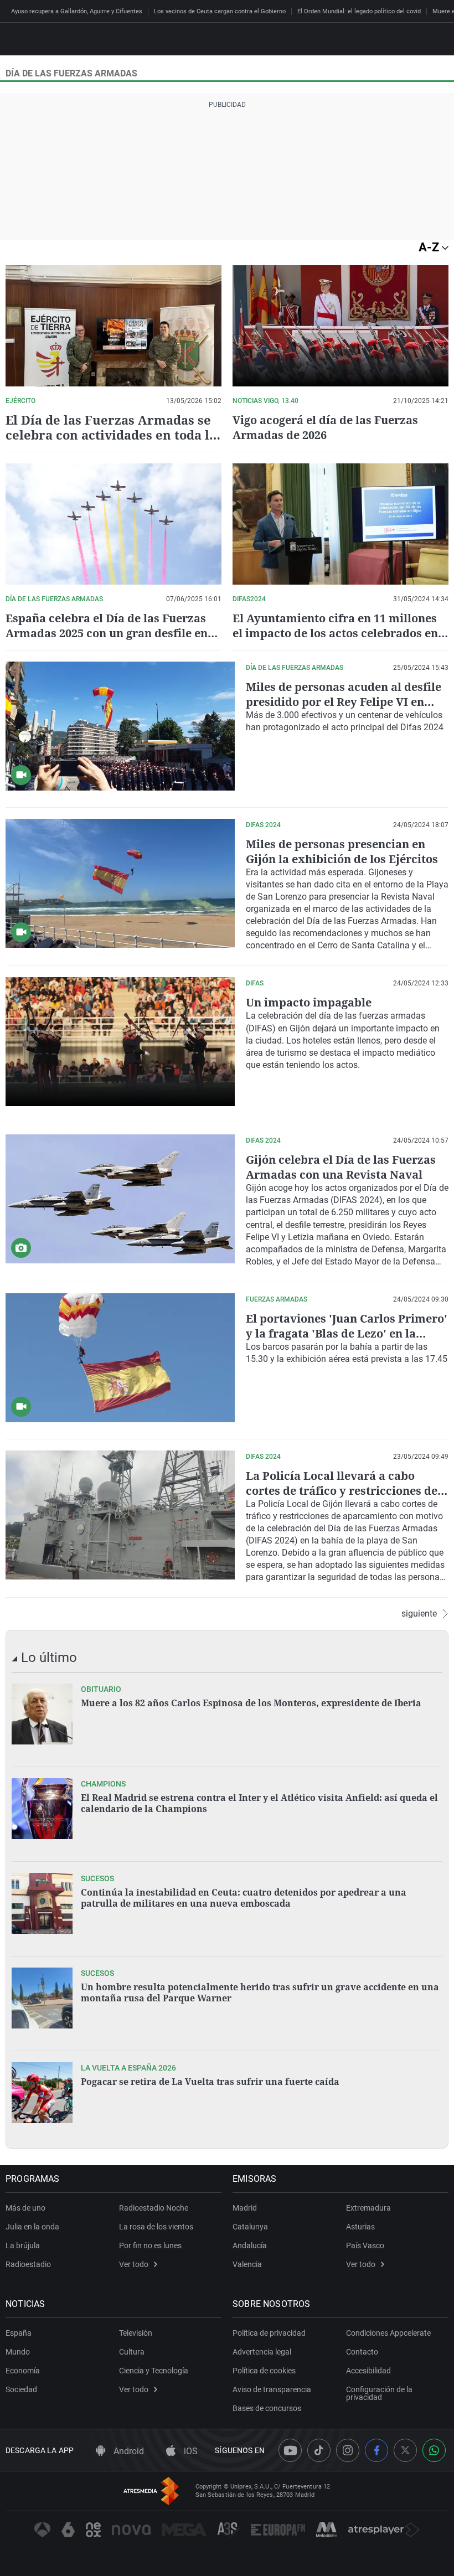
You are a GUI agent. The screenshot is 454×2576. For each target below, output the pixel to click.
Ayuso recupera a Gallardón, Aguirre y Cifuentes (77, 11)
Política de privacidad (269, 2333)
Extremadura (368, 2208)
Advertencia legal (262, 2352)
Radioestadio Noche (154, 2208)
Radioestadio (28, 2264)
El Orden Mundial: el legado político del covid (359, 11)
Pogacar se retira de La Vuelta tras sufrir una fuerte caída (210, 2082)
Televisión (136, 2333)
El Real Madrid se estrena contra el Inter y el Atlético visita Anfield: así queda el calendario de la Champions (259, 1803)
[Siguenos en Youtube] (290, 2450)
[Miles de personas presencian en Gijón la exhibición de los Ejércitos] (120, 883)
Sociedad (21, 2389)
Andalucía (250, 2245)
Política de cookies (264, 2371)
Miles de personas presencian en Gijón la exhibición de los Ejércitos (342, 851)
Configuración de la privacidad (379, 2393)
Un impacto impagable (309, 1002)
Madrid (245, 2208)
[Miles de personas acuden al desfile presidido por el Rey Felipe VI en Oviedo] (120, 726)
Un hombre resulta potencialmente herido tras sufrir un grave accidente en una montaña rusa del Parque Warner (260, 1992)
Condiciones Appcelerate (388, 2333)
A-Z (430, 247)
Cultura (132, 2352)
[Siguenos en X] (405, 2450)
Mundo (18, 2352)
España (19, 2333)
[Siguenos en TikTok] (319, 2450)
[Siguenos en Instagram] (348, 2450)
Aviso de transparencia (272, 2389)
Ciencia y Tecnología (154, 2371)
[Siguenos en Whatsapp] (434, 2450)
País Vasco (365, 2245)
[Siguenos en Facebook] (376, 2450)
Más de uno (25, 2208)
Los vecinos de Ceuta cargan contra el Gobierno (220, 11)
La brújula (23, 2245)
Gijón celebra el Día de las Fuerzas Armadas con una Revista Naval (341, 1167)
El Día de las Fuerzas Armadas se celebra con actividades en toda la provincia (111, 435)
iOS (190, 2451)
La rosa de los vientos (156, 2227)
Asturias (360, 2227)
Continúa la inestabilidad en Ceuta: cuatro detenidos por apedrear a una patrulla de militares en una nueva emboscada (244, 1898)
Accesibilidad (368, 2371)
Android (128, 2451)
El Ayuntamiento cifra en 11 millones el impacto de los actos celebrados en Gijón (335, 633)
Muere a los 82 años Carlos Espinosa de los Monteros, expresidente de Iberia (251, 1703)
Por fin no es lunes (150, 2245)
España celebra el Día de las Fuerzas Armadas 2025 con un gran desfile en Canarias (107, 633)
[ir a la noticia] (42, 1714)
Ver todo (134, 2264)
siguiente (419, 1614)
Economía (23, 2371)
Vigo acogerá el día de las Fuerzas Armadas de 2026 (325, 427)
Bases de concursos (267, 2408)
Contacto (362, 2352)
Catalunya (250, 2227)
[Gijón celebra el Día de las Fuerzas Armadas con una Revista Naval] (120, 1199)
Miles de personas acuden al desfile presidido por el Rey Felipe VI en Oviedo (344, 702)
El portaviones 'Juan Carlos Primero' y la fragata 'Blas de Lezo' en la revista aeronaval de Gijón (347, 1333)
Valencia (247, 2264)
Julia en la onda (32, 2227)
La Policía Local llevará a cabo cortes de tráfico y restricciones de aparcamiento (342, 1491)
